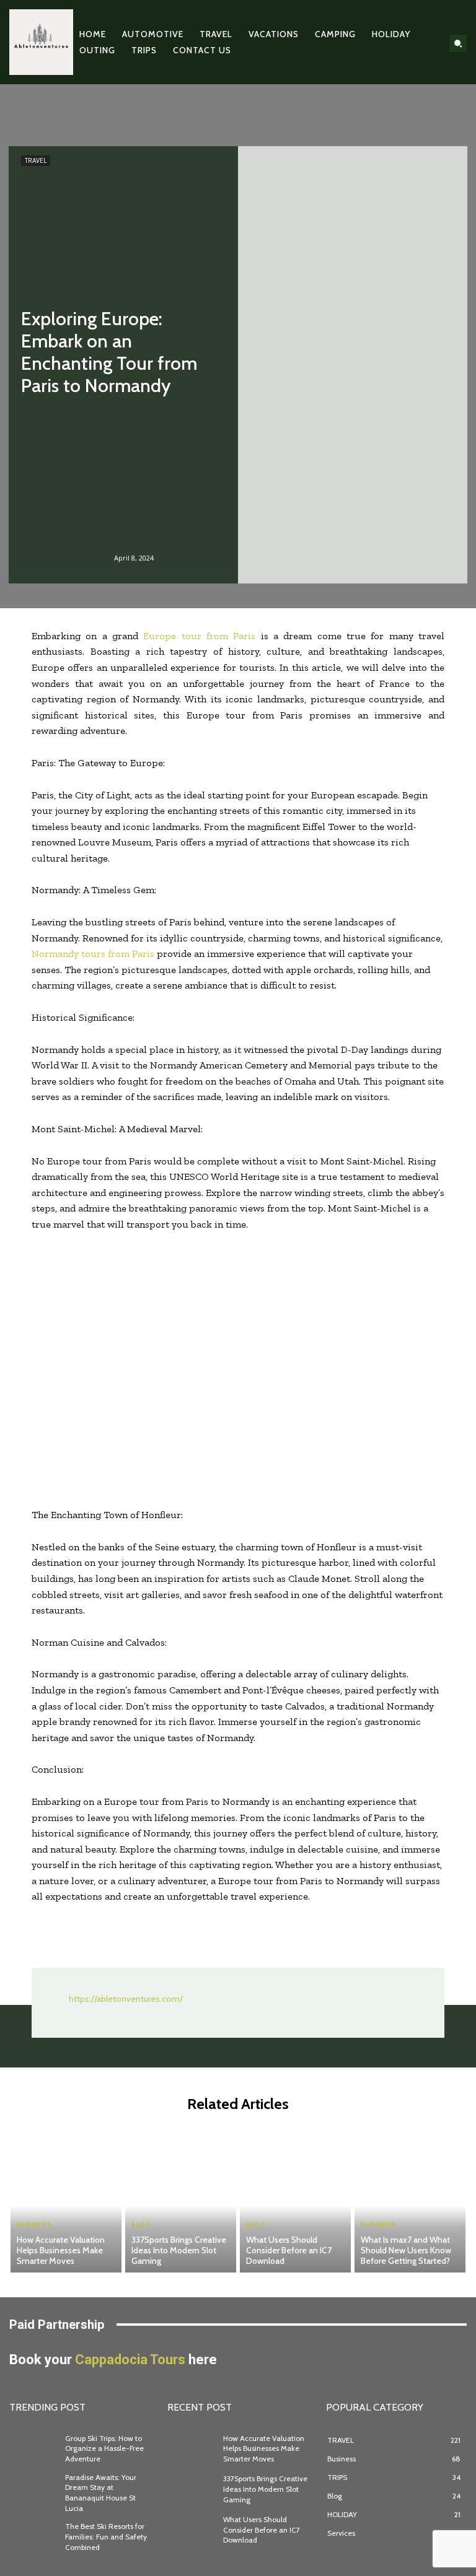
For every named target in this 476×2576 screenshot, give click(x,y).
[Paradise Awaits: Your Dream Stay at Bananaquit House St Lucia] (34, 2490)
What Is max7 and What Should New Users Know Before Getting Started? (406, 2250)
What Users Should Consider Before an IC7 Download (289, 2250)
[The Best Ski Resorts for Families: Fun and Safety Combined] (34, 2538)
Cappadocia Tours (130, 2360)
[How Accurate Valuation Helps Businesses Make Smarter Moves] (66, 2198)
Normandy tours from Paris (93, 954)
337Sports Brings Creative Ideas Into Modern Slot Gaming (179, 2250)
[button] (458, 43)
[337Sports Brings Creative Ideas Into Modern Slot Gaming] (181, 2198)
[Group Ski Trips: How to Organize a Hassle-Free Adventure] (34, 2449)
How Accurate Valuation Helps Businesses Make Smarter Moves (61, 2250)
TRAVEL (36, 160)
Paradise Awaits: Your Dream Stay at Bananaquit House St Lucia (101, 2493)
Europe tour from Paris (199, 636)
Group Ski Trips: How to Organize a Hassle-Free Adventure (104, 2449)
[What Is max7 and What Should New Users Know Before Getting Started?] (410, 2198)
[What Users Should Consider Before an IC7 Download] (295, 2198)
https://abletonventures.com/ (126, 1999)
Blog (141, 2225)
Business (34, 2225)
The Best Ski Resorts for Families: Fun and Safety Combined (106, 2537)
